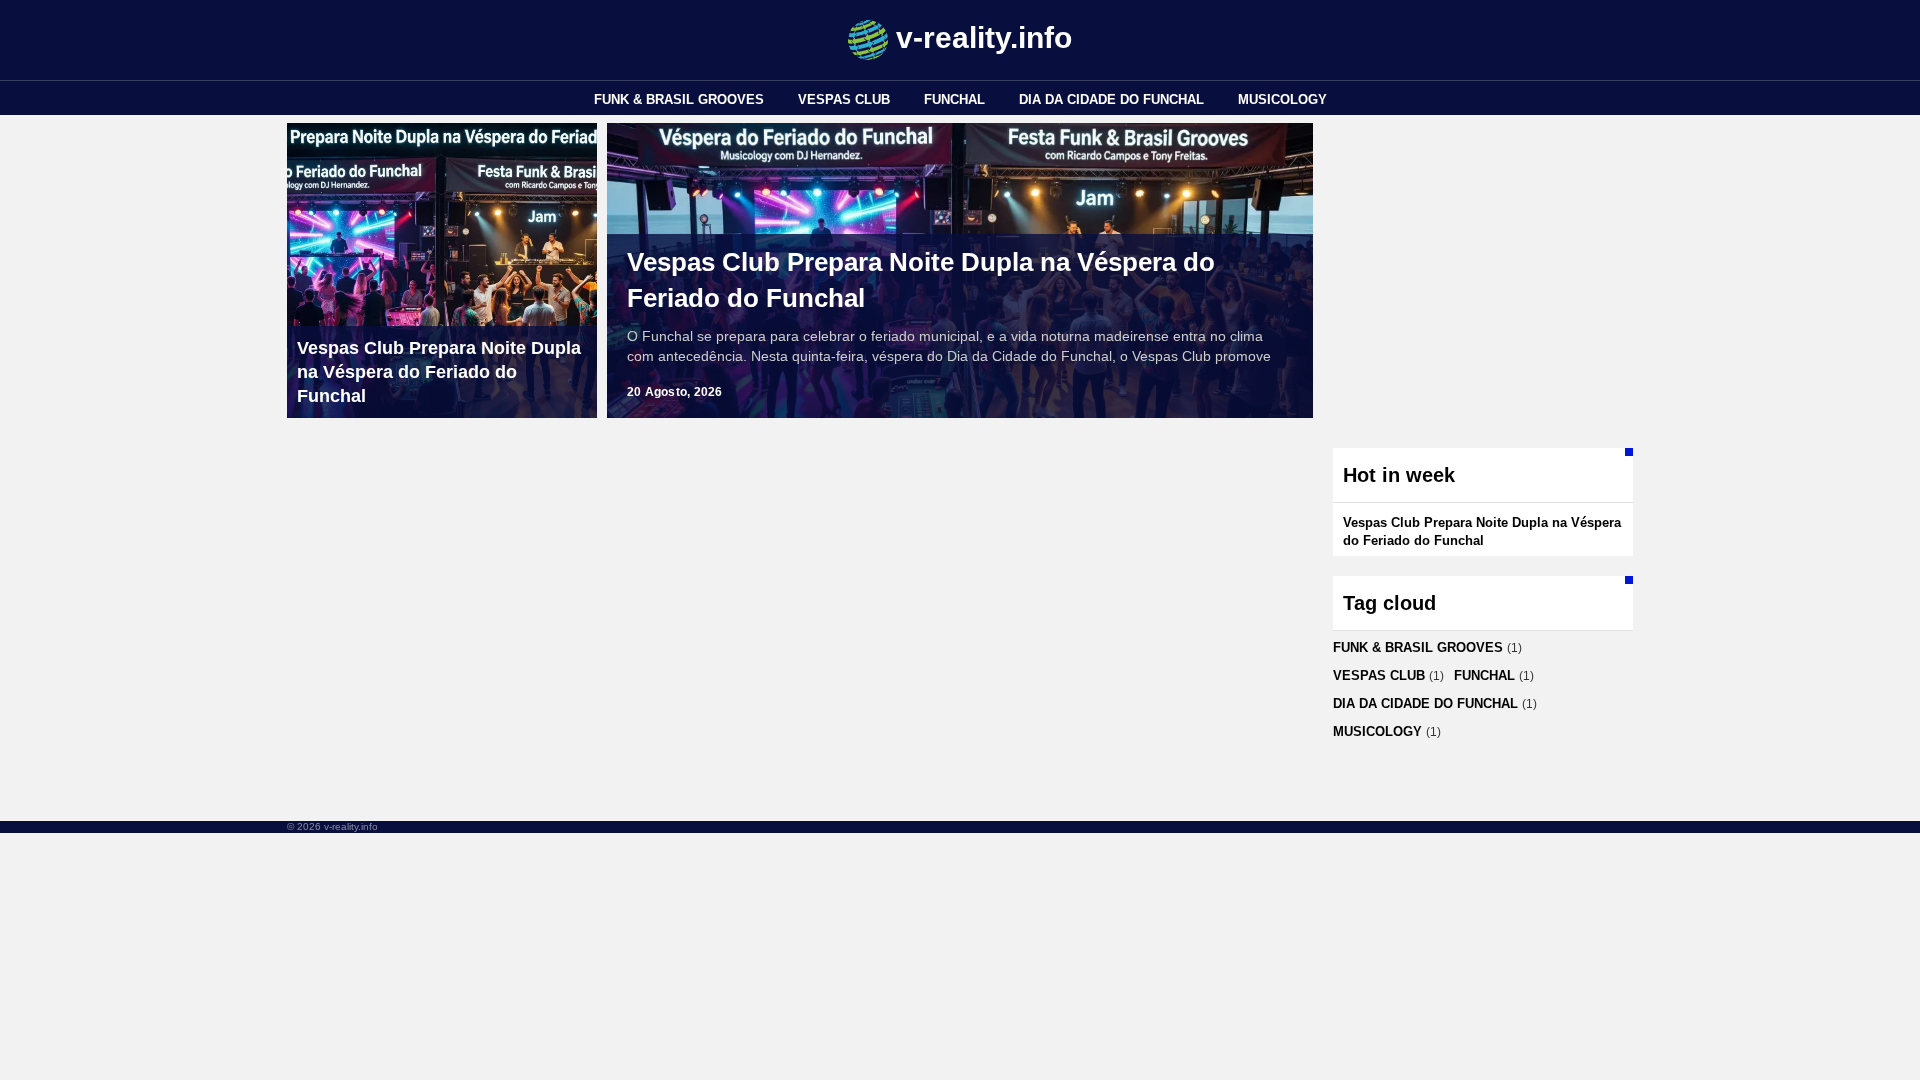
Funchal (954, 99)
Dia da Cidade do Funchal (1111, 99)
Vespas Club (844, 99)
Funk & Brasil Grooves (679, 99)
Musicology (1282, 99)
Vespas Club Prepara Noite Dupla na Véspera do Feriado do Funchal (921, 280)
